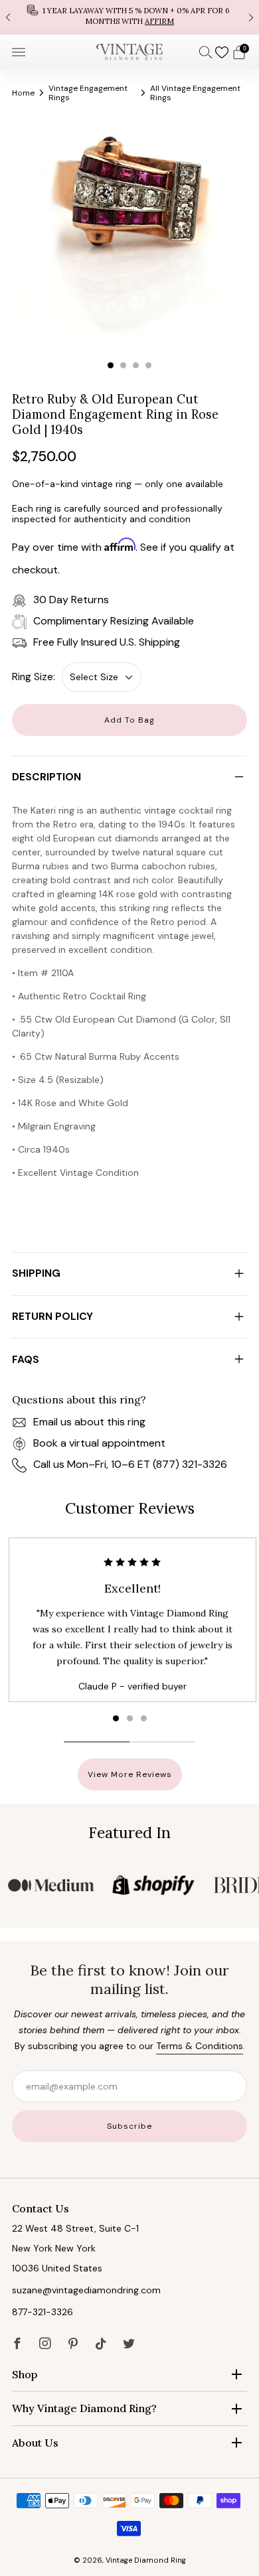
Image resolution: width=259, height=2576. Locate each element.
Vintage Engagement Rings (88, 93)
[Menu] (19, 52)
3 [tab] (136, 365)
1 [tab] (111, 365)
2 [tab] (123, 365)
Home (23, 93)
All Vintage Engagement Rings (195, 93)
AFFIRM (159, 21)
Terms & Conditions (200, 2046)
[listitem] (129, 17)
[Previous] (8, 17)
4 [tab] (148, 365)
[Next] (251, 17)
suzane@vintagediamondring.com (86, 2290)
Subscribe (129, 2126)
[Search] (206, 52)
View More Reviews (130, 1774)
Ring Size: (34, 677)
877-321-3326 (43, 2312)
